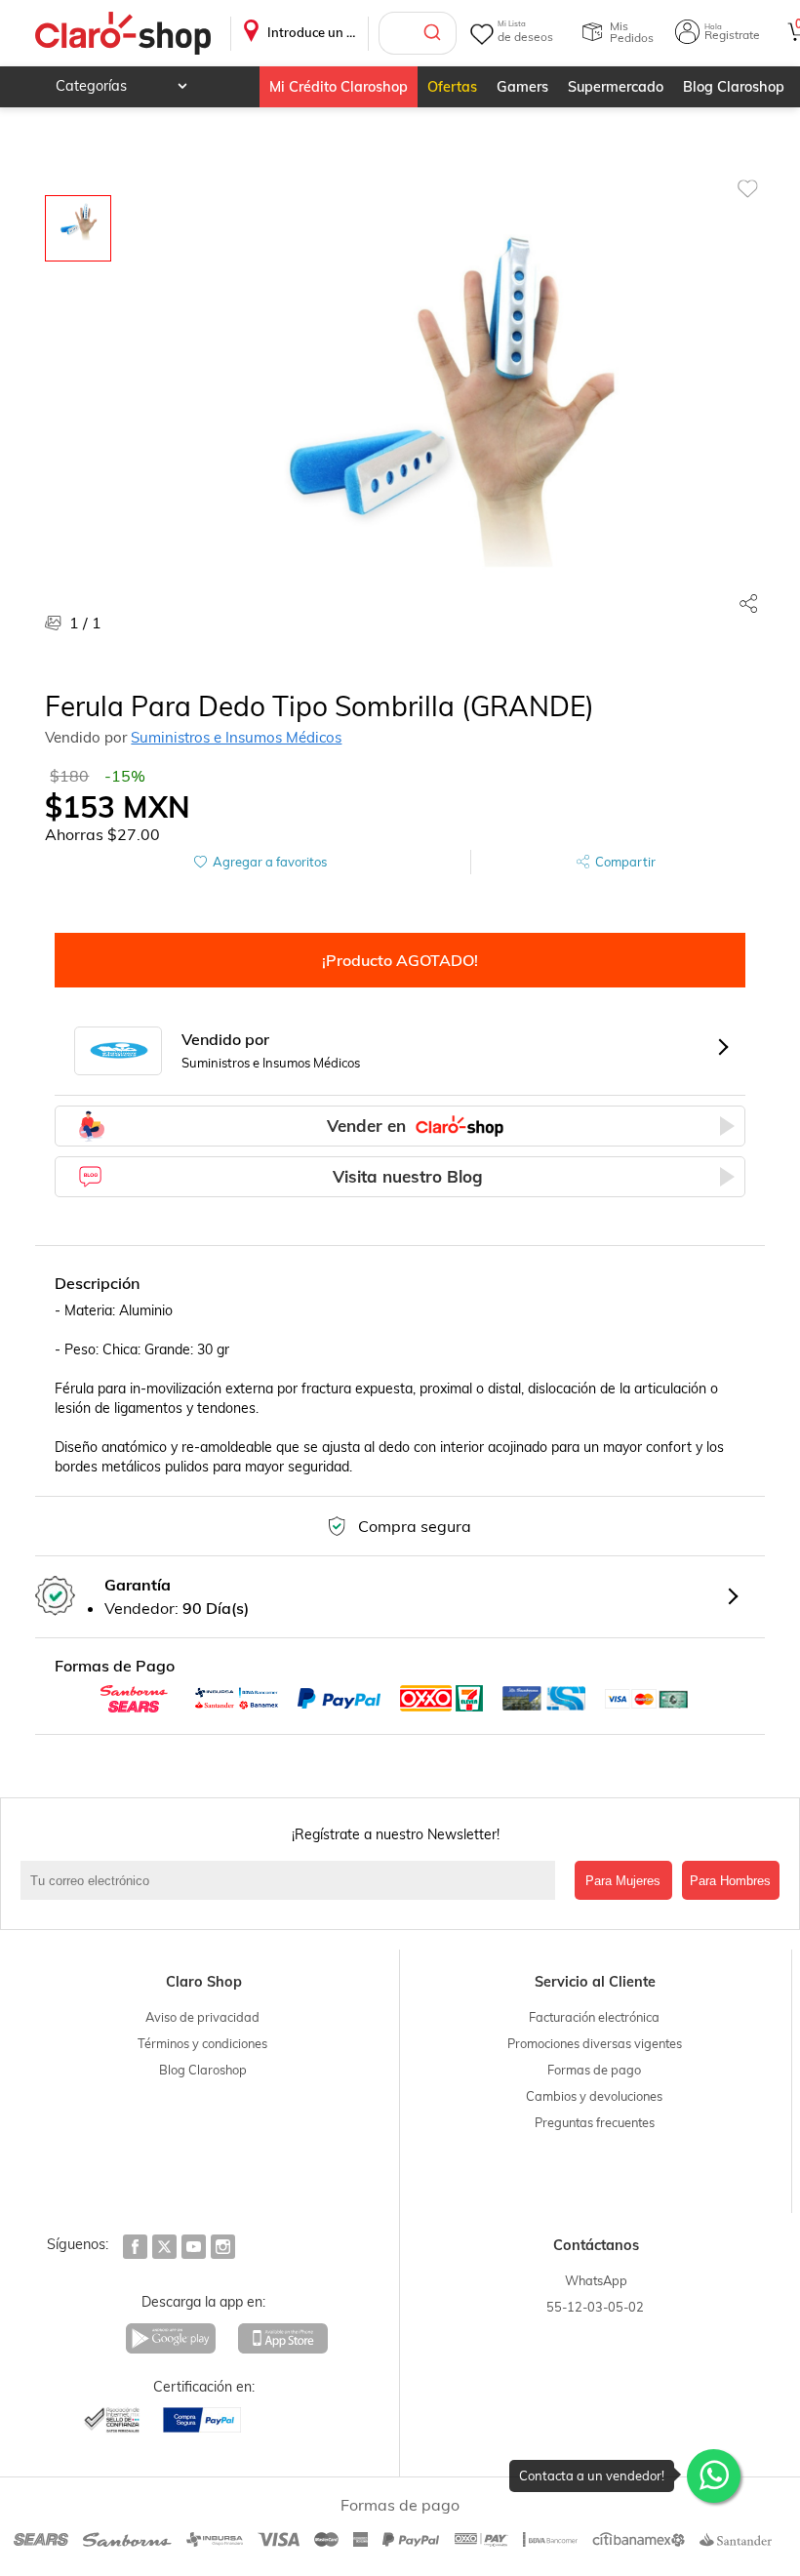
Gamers (522, 87)
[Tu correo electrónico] (292, 1880)
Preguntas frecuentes (595, 2122)
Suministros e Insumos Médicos (236, 737)
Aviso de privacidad (202, 2017)
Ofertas (452, 87)
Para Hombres (730, 1881)
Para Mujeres (623, 1881)
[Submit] (435, 33)
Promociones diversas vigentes (595, 2043)
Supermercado (616, 87)
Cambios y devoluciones (594, 2096)
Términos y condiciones (202, 2043)
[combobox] (418, 33)
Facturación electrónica (594, 2017)
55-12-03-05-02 (595, 2307)
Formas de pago (594, 2070)
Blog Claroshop (734, 87)
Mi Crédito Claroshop (339, 87)
